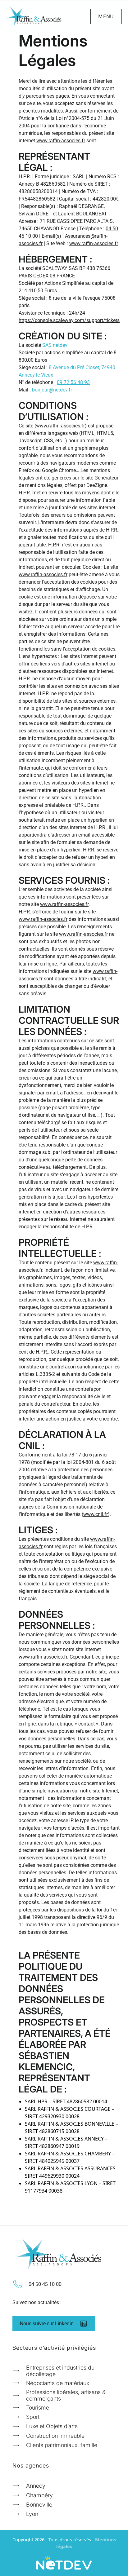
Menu (106, 16)
